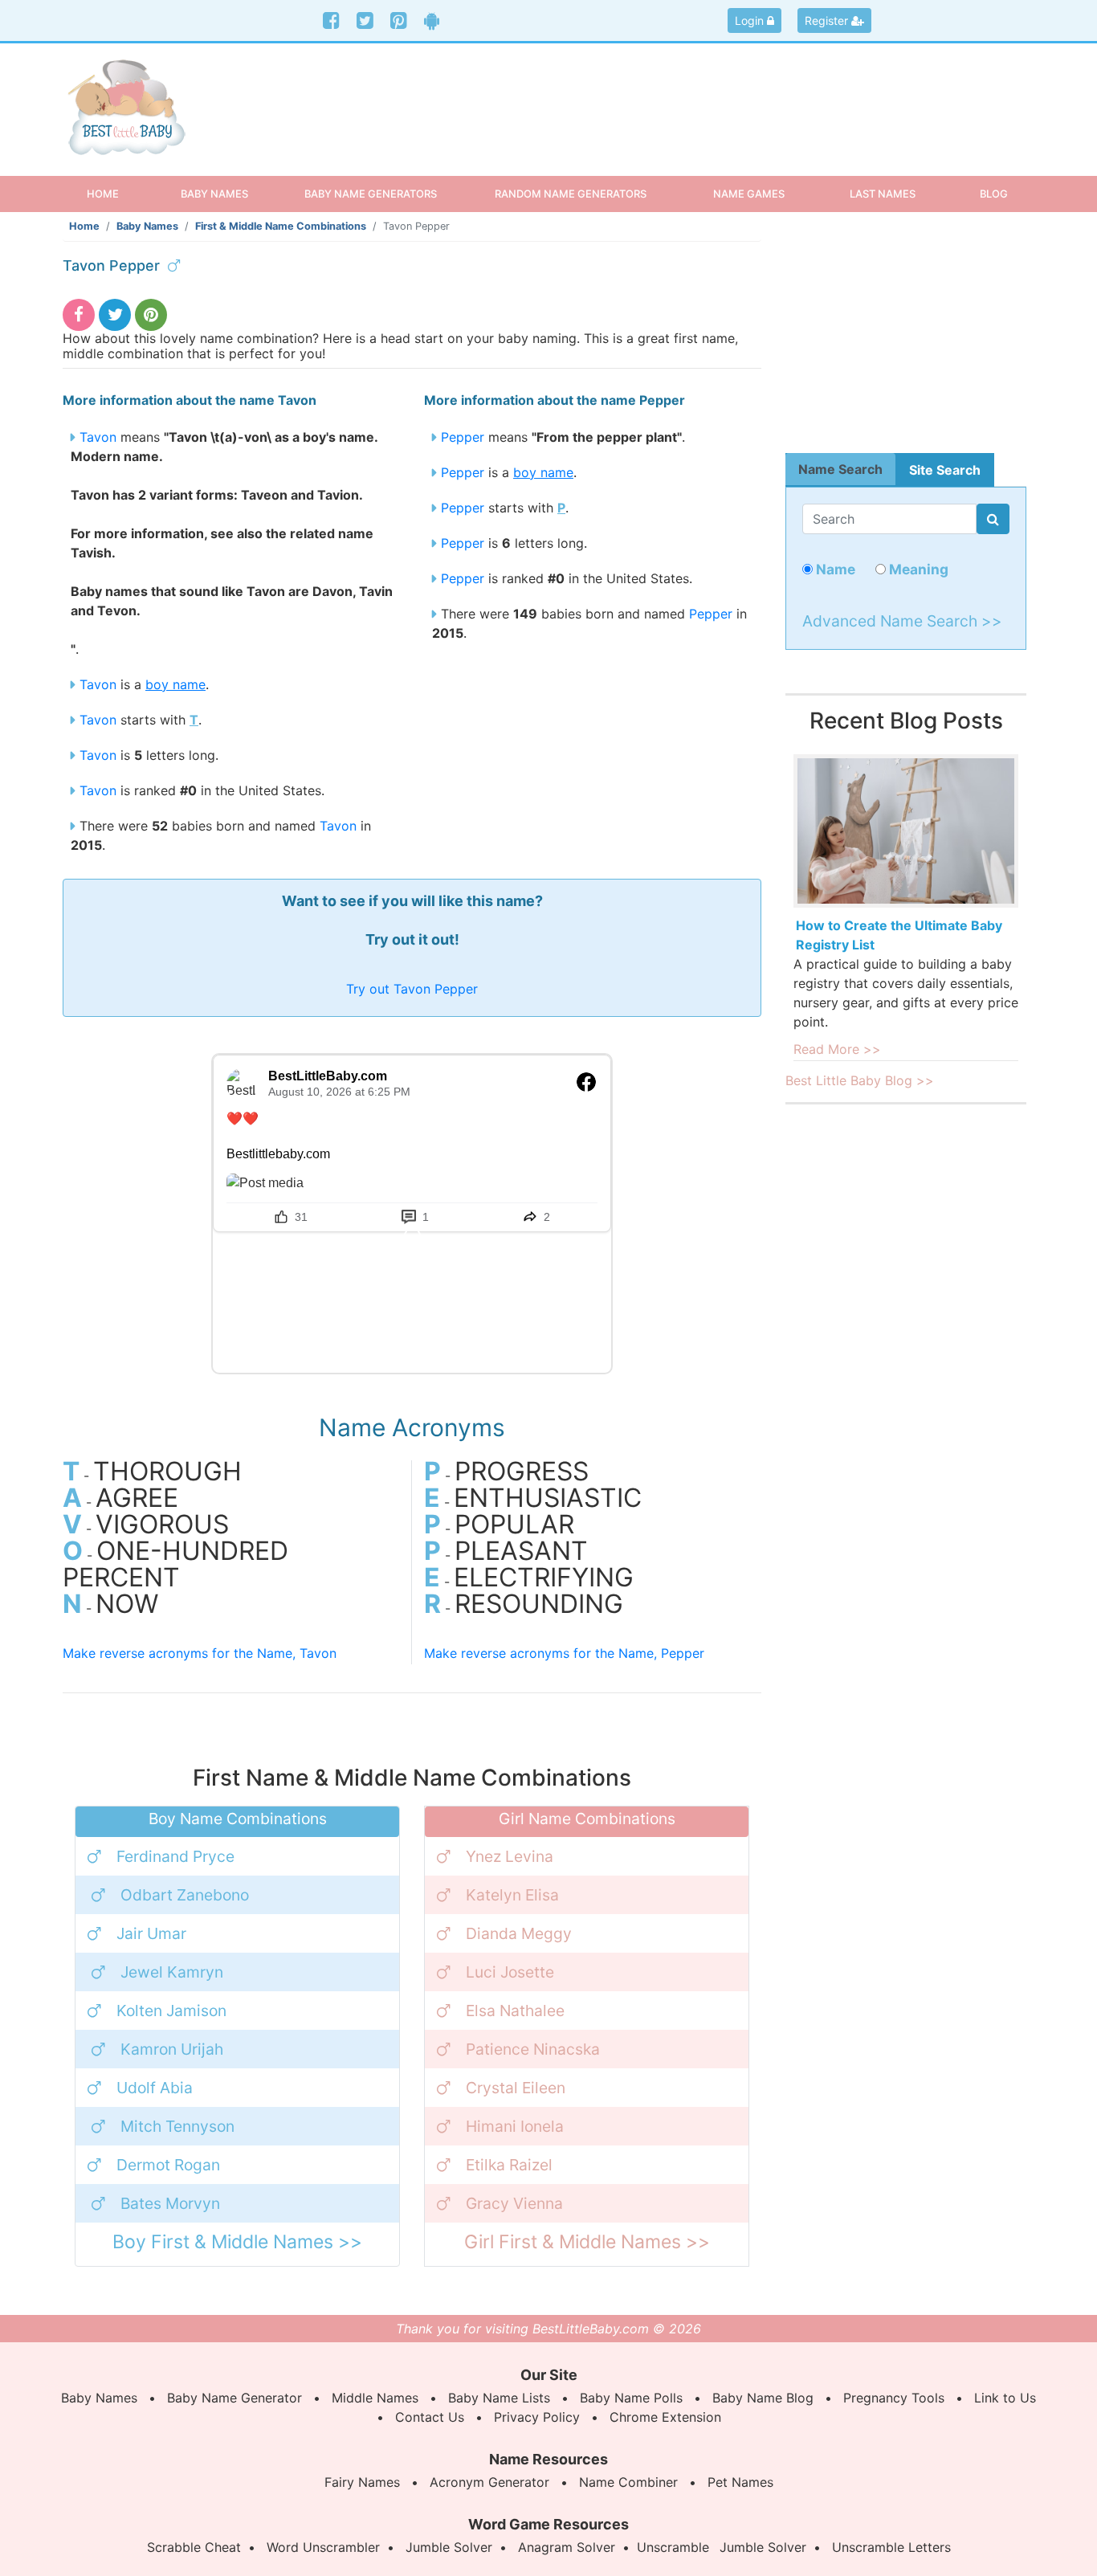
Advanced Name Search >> (902, 621)
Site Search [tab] (945, 470)
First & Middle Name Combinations (281, 226)
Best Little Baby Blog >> (860, 1080)
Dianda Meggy (519, 1933)
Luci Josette (510, 1972)
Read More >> (837, 1049)
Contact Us (430, 2417)
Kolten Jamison (171, 2011)
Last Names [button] (883, 194)
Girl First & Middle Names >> (587, 2242)
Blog (994, 194)
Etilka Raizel (509, 2165)
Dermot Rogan (168, 2165)
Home (117, 193)
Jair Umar (151, 1933)
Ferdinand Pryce (175, 1856)
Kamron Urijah (172, 2049)
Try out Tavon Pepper (412, 989)
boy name (175, 684)
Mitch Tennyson (177, 2126)
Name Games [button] (749, 194)
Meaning (917, 569)
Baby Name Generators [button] (371, 194)
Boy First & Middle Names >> (237, 2242)
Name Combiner (628, 2482)
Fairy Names (362, 2482)
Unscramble (673, 2547)
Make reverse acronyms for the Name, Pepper (564, 1653)
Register (828, 20)
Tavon (98, 437)
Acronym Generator (489, 2482)
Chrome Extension (665, 2417)
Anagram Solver (567, 2547)
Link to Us (1005, 2398)
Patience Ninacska (533, 2049)
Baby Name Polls (631, 2398)
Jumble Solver (449, 2547)
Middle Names (375, 2398)
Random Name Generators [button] (571, 194)
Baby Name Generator (234, 2398)
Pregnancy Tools (894, 2398)
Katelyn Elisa (512, 1895)
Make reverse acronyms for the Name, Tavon (200, 1653)
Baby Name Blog (763, 2398)
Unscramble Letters (891, 2547)
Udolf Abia (155, 2088)
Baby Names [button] (214, 194)
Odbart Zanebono (185, 1895)
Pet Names (740, 2482)
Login (751, 20)
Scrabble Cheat (194, 2547)
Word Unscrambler (323, 2547)
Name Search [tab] (840, 469)
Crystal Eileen (516, 2088)
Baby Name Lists (499, 2398)
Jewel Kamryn (172, 1972)
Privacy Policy (537, 2417)
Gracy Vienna (514, 2203)
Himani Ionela (515, 2126)
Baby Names (147, 226)
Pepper (463, 437)
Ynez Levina (510, 1856)
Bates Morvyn (170, 2203)
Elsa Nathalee (515, 2011)
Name (834, 569)
